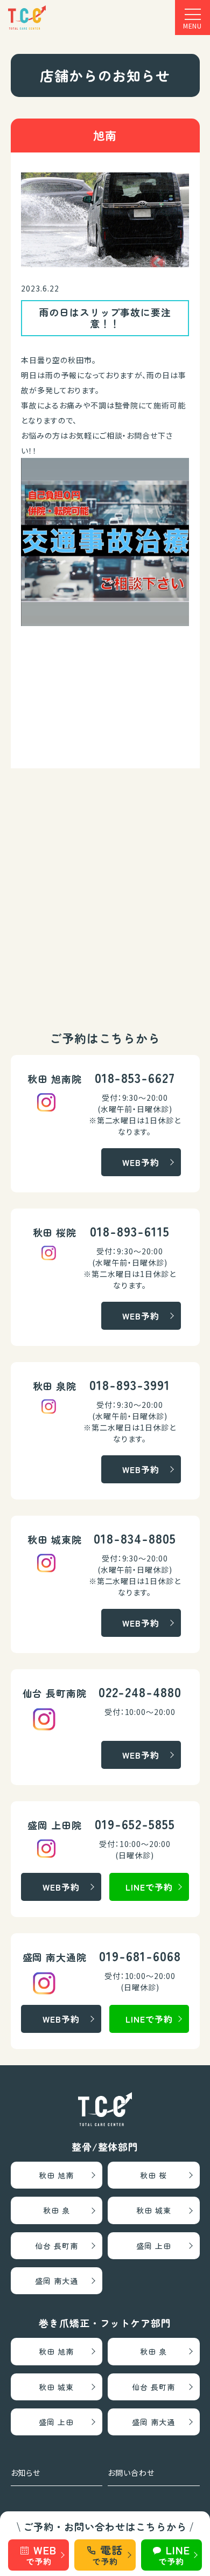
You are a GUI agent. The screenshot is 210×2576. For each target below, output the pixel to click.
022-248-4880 (140, 1692)
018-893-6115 (130, 1231)
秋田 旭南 (56, 2175)
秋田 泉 (57, 2210)
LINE (174, 2554)
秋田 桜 (153, 2175)
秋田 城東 (154, 2210)
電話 (107, 2554)
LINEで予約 (149, 1887)
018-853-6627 (135, 1077)
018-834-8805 (135, 1538)
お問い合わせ (131, 2473)
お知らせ (26, 2473)
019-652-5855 (135, 1824)
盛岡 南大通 (57, 2281)
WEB (41, 2554)
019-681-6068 (140, 1956)
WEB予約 (141, 1162)
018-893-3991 (130, 1384)
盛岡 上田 (154, 2246)
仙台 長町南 (57, 2246)
